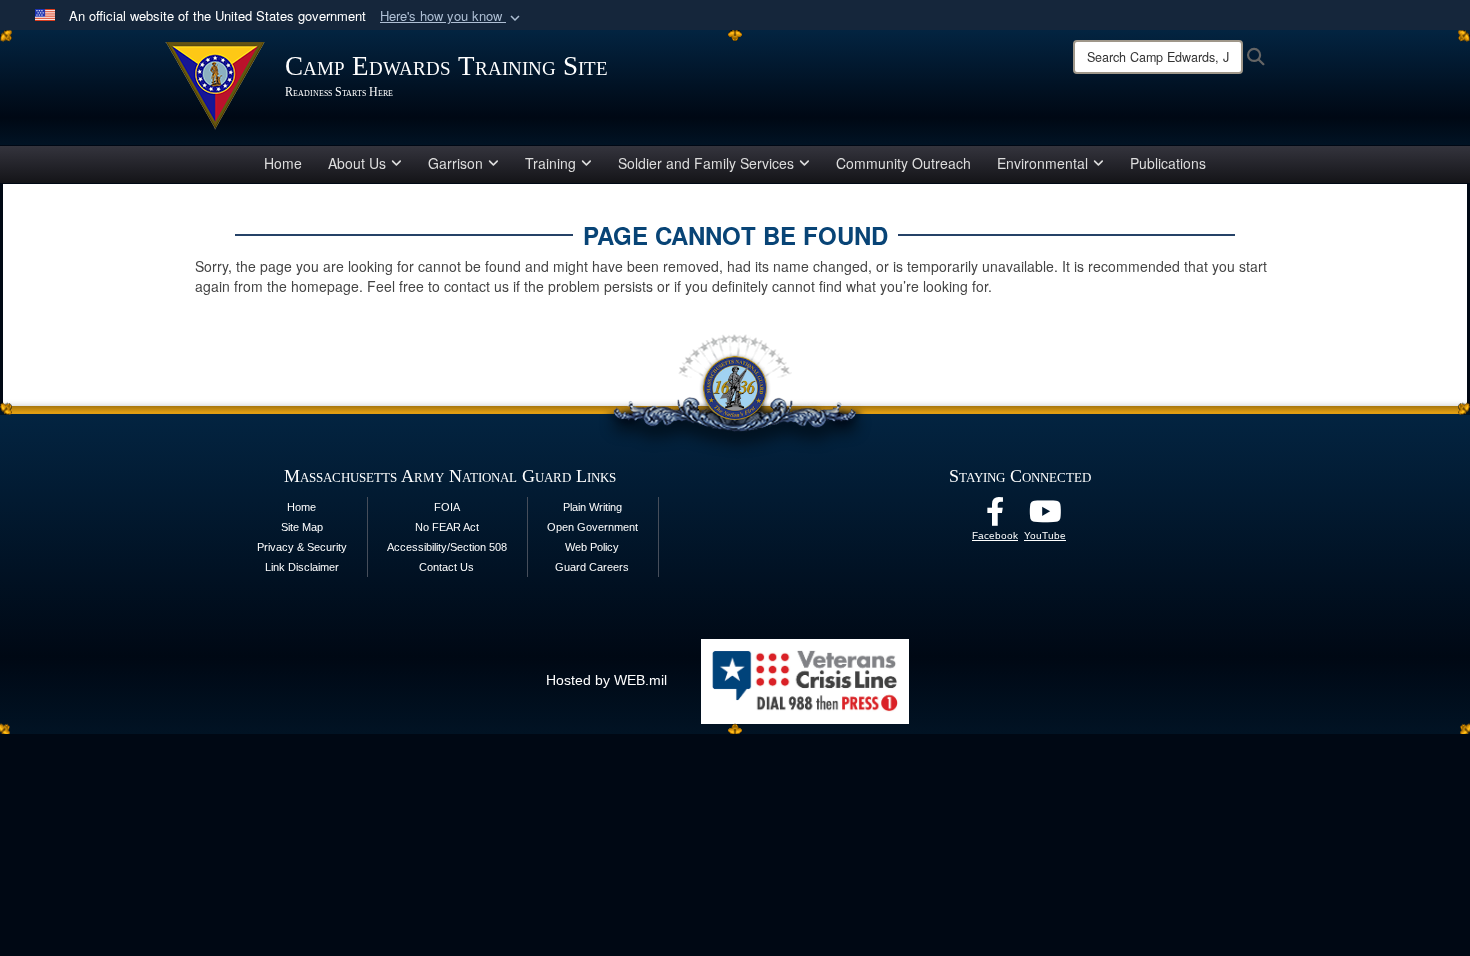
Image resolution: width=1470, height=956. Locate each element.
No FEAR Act (447, 527)
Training (550, 163)
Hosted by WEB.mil (606, 680)
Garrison (455, 163)
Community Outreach (903, 163)
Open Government (592, 527)
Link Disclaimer (302, 567)
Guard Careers (592, 567)
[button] (452, 16)
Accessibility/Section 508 (447, 547)
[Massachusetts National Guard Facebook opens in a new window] (995, 517)
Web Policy (592, 547)
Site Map (302, 527)
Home (283, 163)
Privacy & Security (302, 547)
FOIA (447, 507)
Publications (1168, 163)
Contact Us (446, 567)
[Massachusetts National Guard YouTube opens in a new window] (1045, 517)
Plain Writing (592, 507)
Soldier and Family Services (706, 163)
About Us (357, 163)
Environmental (1042, 163)
